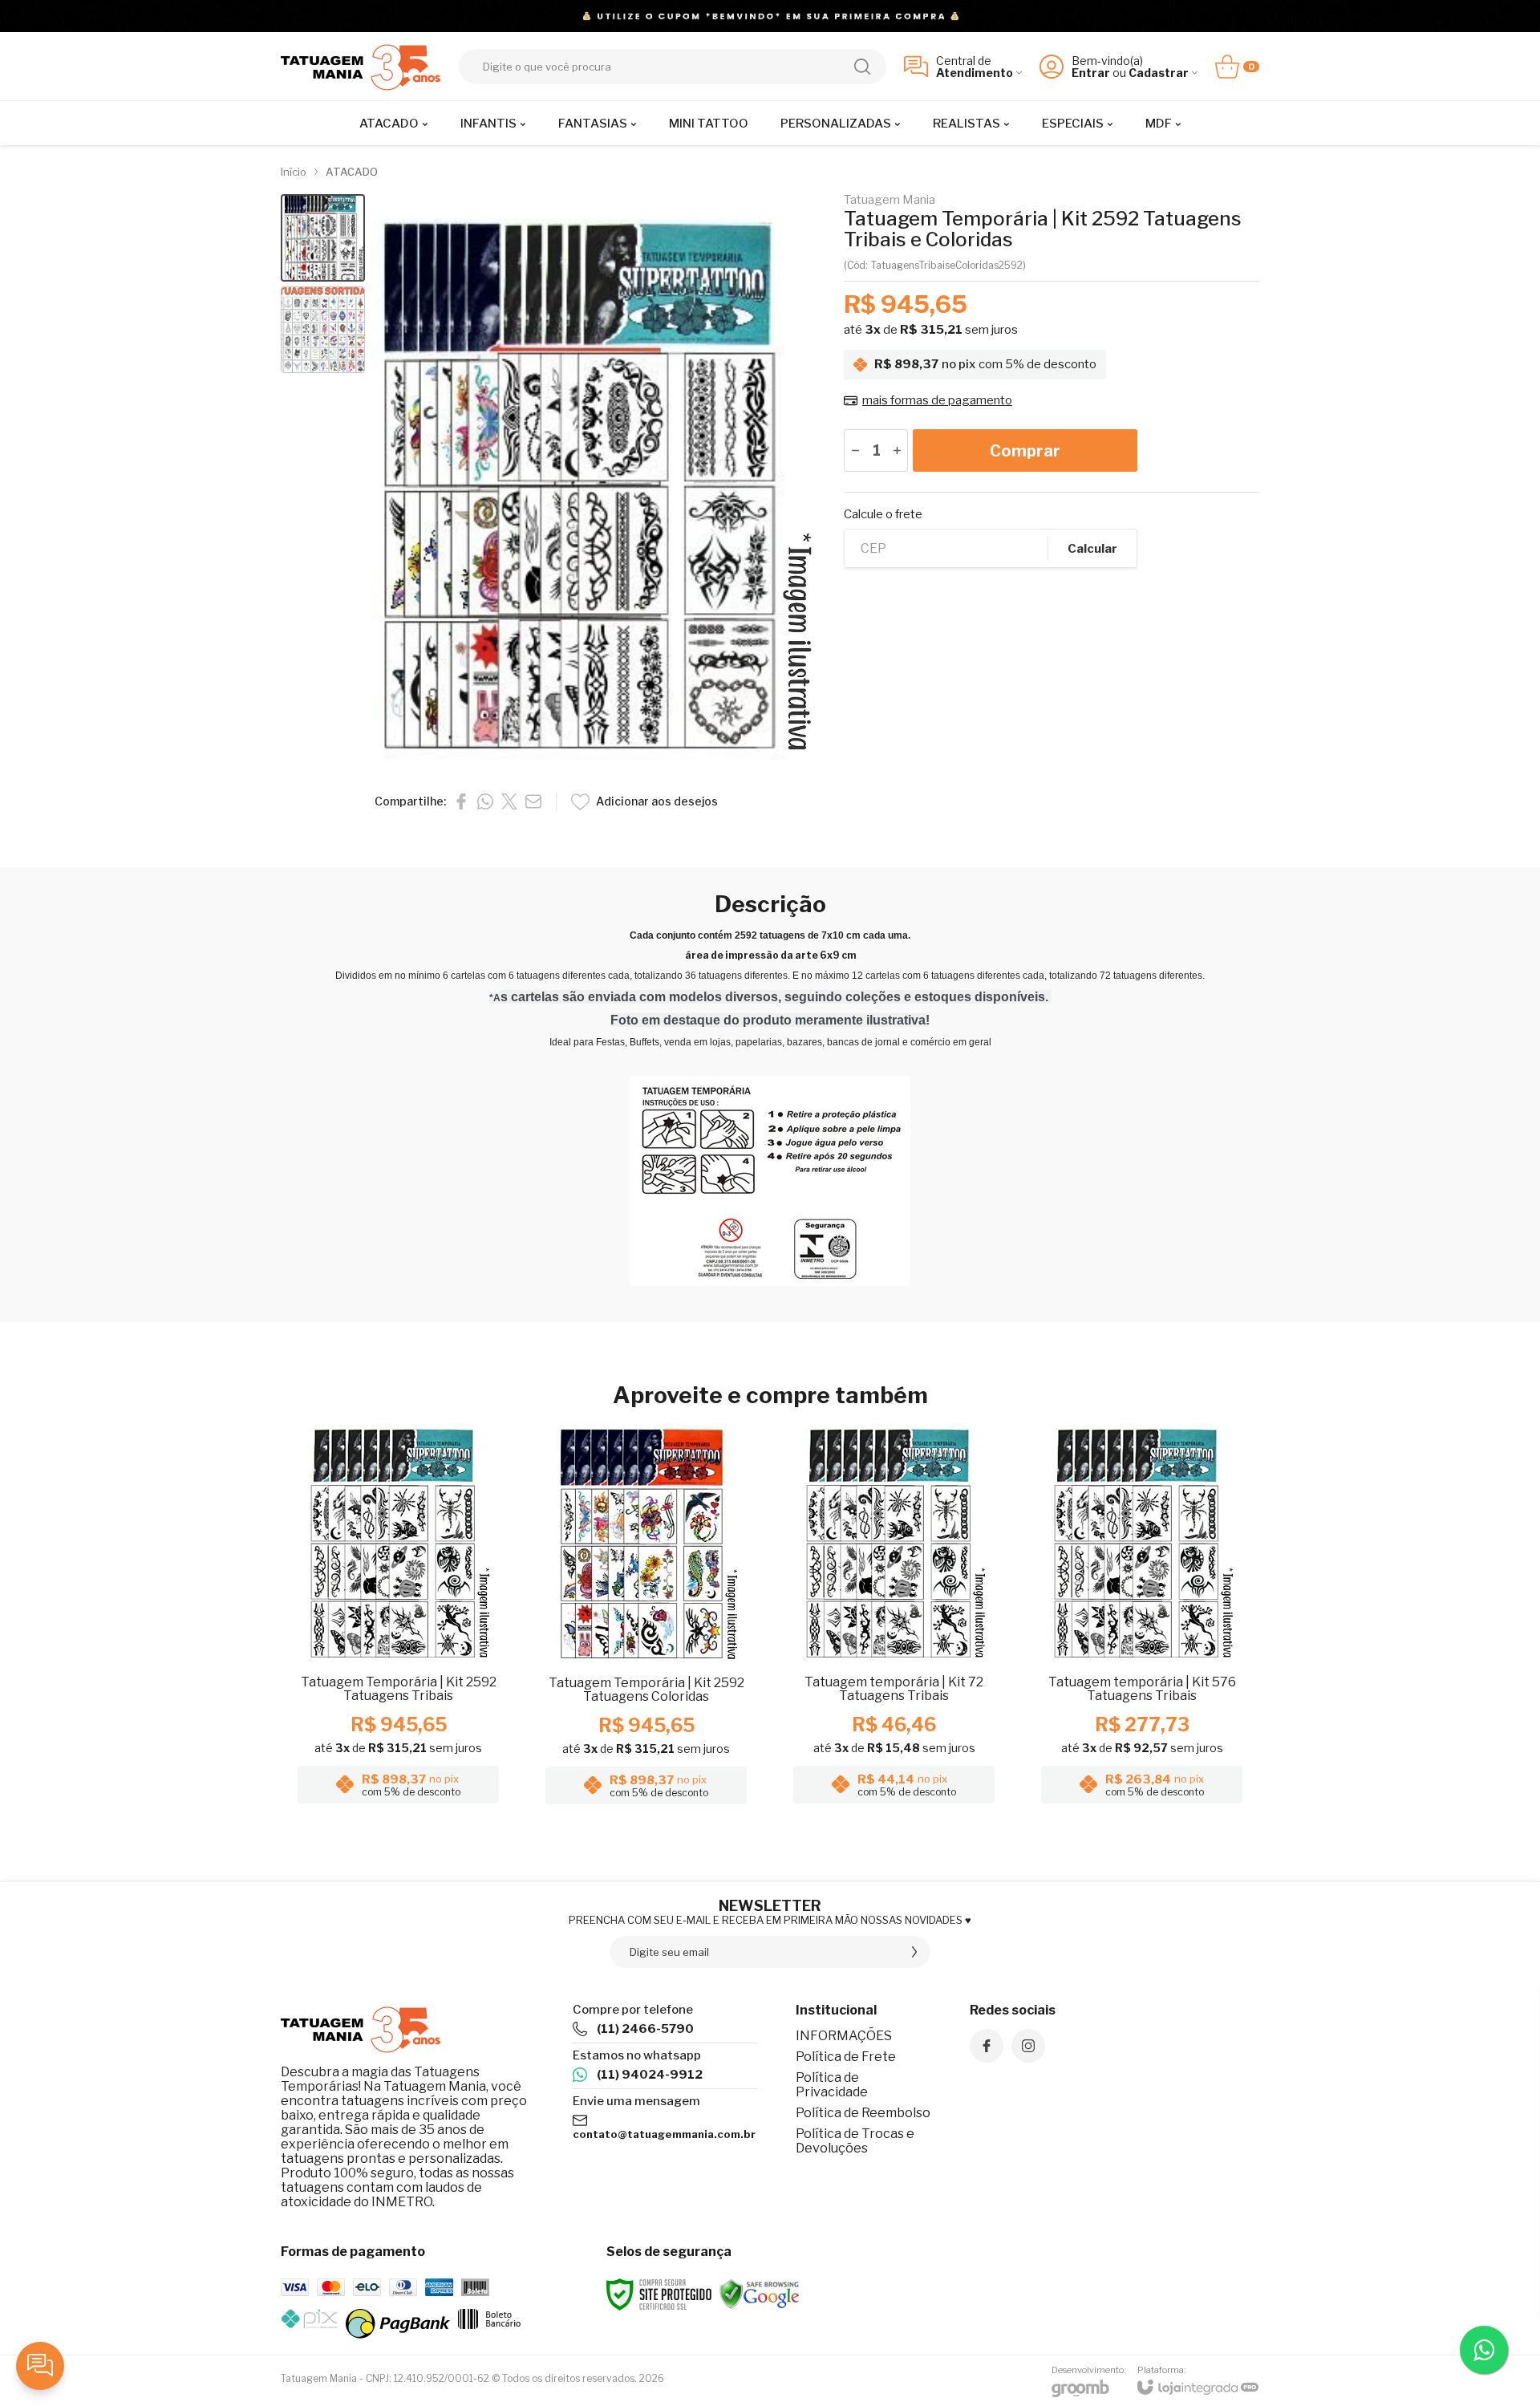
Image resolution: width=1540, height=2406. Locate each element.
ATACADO (352, 172)
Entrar (1091, 73)
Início (294, 172)
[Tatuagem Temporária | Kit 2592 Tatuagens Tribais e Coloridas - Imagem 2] (323, 330)
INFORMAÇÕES (844, 2036)
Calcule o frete (883, 515)
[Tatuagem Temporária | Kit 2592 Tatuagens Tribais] (398, 1619)
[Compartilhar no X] (509, 801)
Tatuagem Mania (890, 200)
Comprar (1025, 451)
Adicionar (430, 1712)
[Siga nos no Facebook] (987, 2046)
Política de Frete (846, 2057)
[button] (323, 238)
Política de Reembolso (863, 2113)
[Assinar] (914, 1952)
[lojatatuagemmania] (361, 66)
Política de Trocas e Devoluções (855, 2141)
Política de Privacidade (832, 2085)
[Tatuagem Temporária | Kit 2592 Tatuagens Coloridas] (646, 1619)
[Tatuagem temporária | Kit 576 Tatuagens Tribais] (1142, 1619)
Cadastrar (1159, 73)
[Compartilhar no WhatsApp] (485, 801)
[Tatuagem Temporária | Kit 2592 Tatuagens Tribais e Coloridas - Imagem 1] (323, 238)
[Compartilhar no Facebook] (461, 801)
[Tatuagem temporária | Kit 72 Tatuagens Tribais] (894, 1619)
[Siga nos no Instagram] (1028, 2046)
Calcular (1092, 549)
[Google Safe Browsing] (760, 2293)
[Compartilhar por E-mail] (533, 801)
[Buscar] (862, 67)
